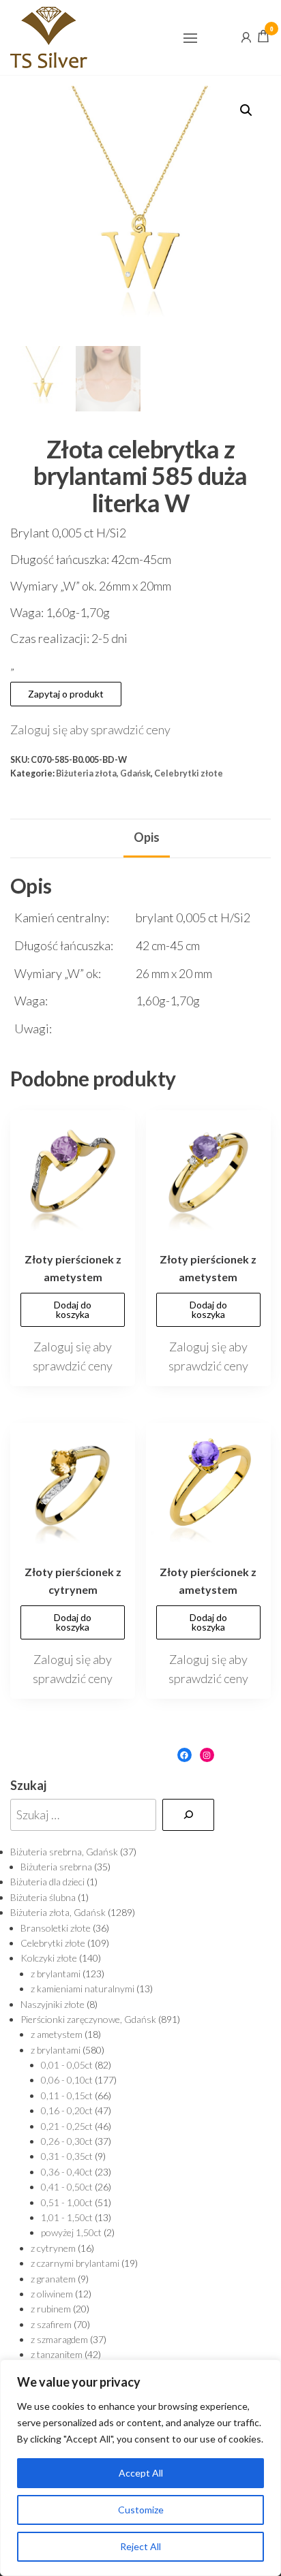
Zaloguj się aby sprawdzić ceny (90, 729)
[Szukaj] (188, 1815)
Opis (147, 837)
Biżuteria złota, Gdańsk (103, 773)
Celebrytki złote (189, 773)
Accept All (141, 2473)
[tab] (147, 838)
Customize (141, 2510)
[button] (190, 38)
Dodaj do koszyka (73, 1309)
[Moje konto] (246, 36)
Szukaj (28, 1785)
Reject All (140, 2546)
